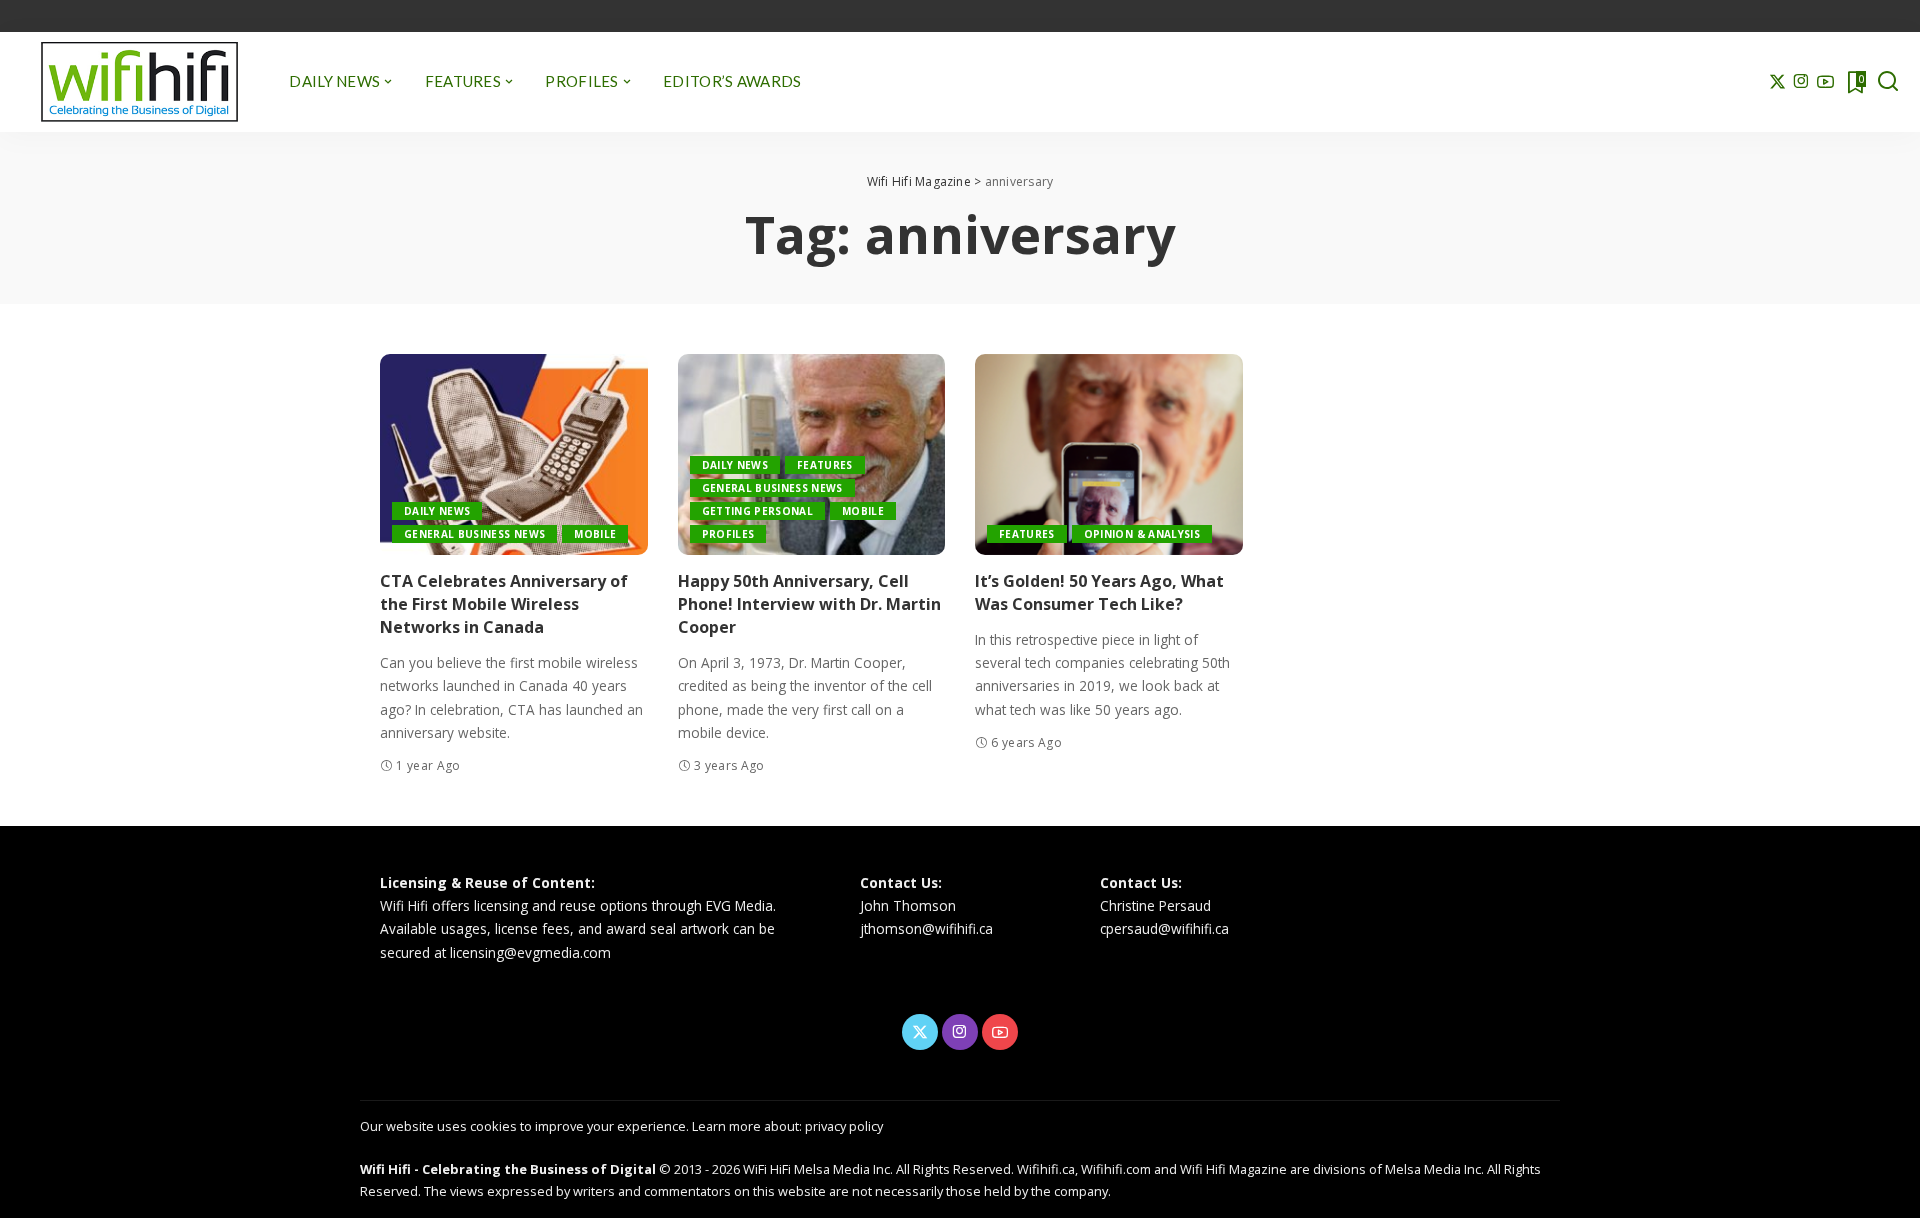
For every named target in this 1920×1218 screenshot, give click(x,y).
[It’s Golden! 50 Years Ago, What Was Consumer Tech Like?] (1109, 454)
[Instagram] (1801, 82)
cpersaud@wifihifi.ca (1164, 928)
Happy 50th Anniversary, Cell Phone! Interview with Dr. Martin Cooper (809, 604)
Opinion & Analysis (1142, 534)
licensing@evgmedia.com (530, 952)
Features (825, 465)
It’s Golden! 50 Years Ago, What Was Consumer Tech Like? (1099, 592)
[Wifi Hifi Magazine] (139, 82)
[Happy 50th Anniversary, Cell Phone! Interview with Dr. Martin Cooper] (812, 454)
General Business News (474, 534)
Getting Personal (758, 511)
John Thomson (908, 905)
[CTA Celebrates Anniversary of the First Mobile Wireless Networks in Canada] (514, 454)
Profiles (728, 534)
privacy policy (844, 1126)
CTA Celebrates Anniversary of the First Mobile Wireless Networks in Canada (504, 604)
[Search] (1888, 82)
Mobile (595, 534)
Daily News (437, 511)
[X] (1777, 82)
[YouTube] (1825, 82)
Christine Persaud (1155, 905)
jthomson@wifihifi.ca (926, 928)
